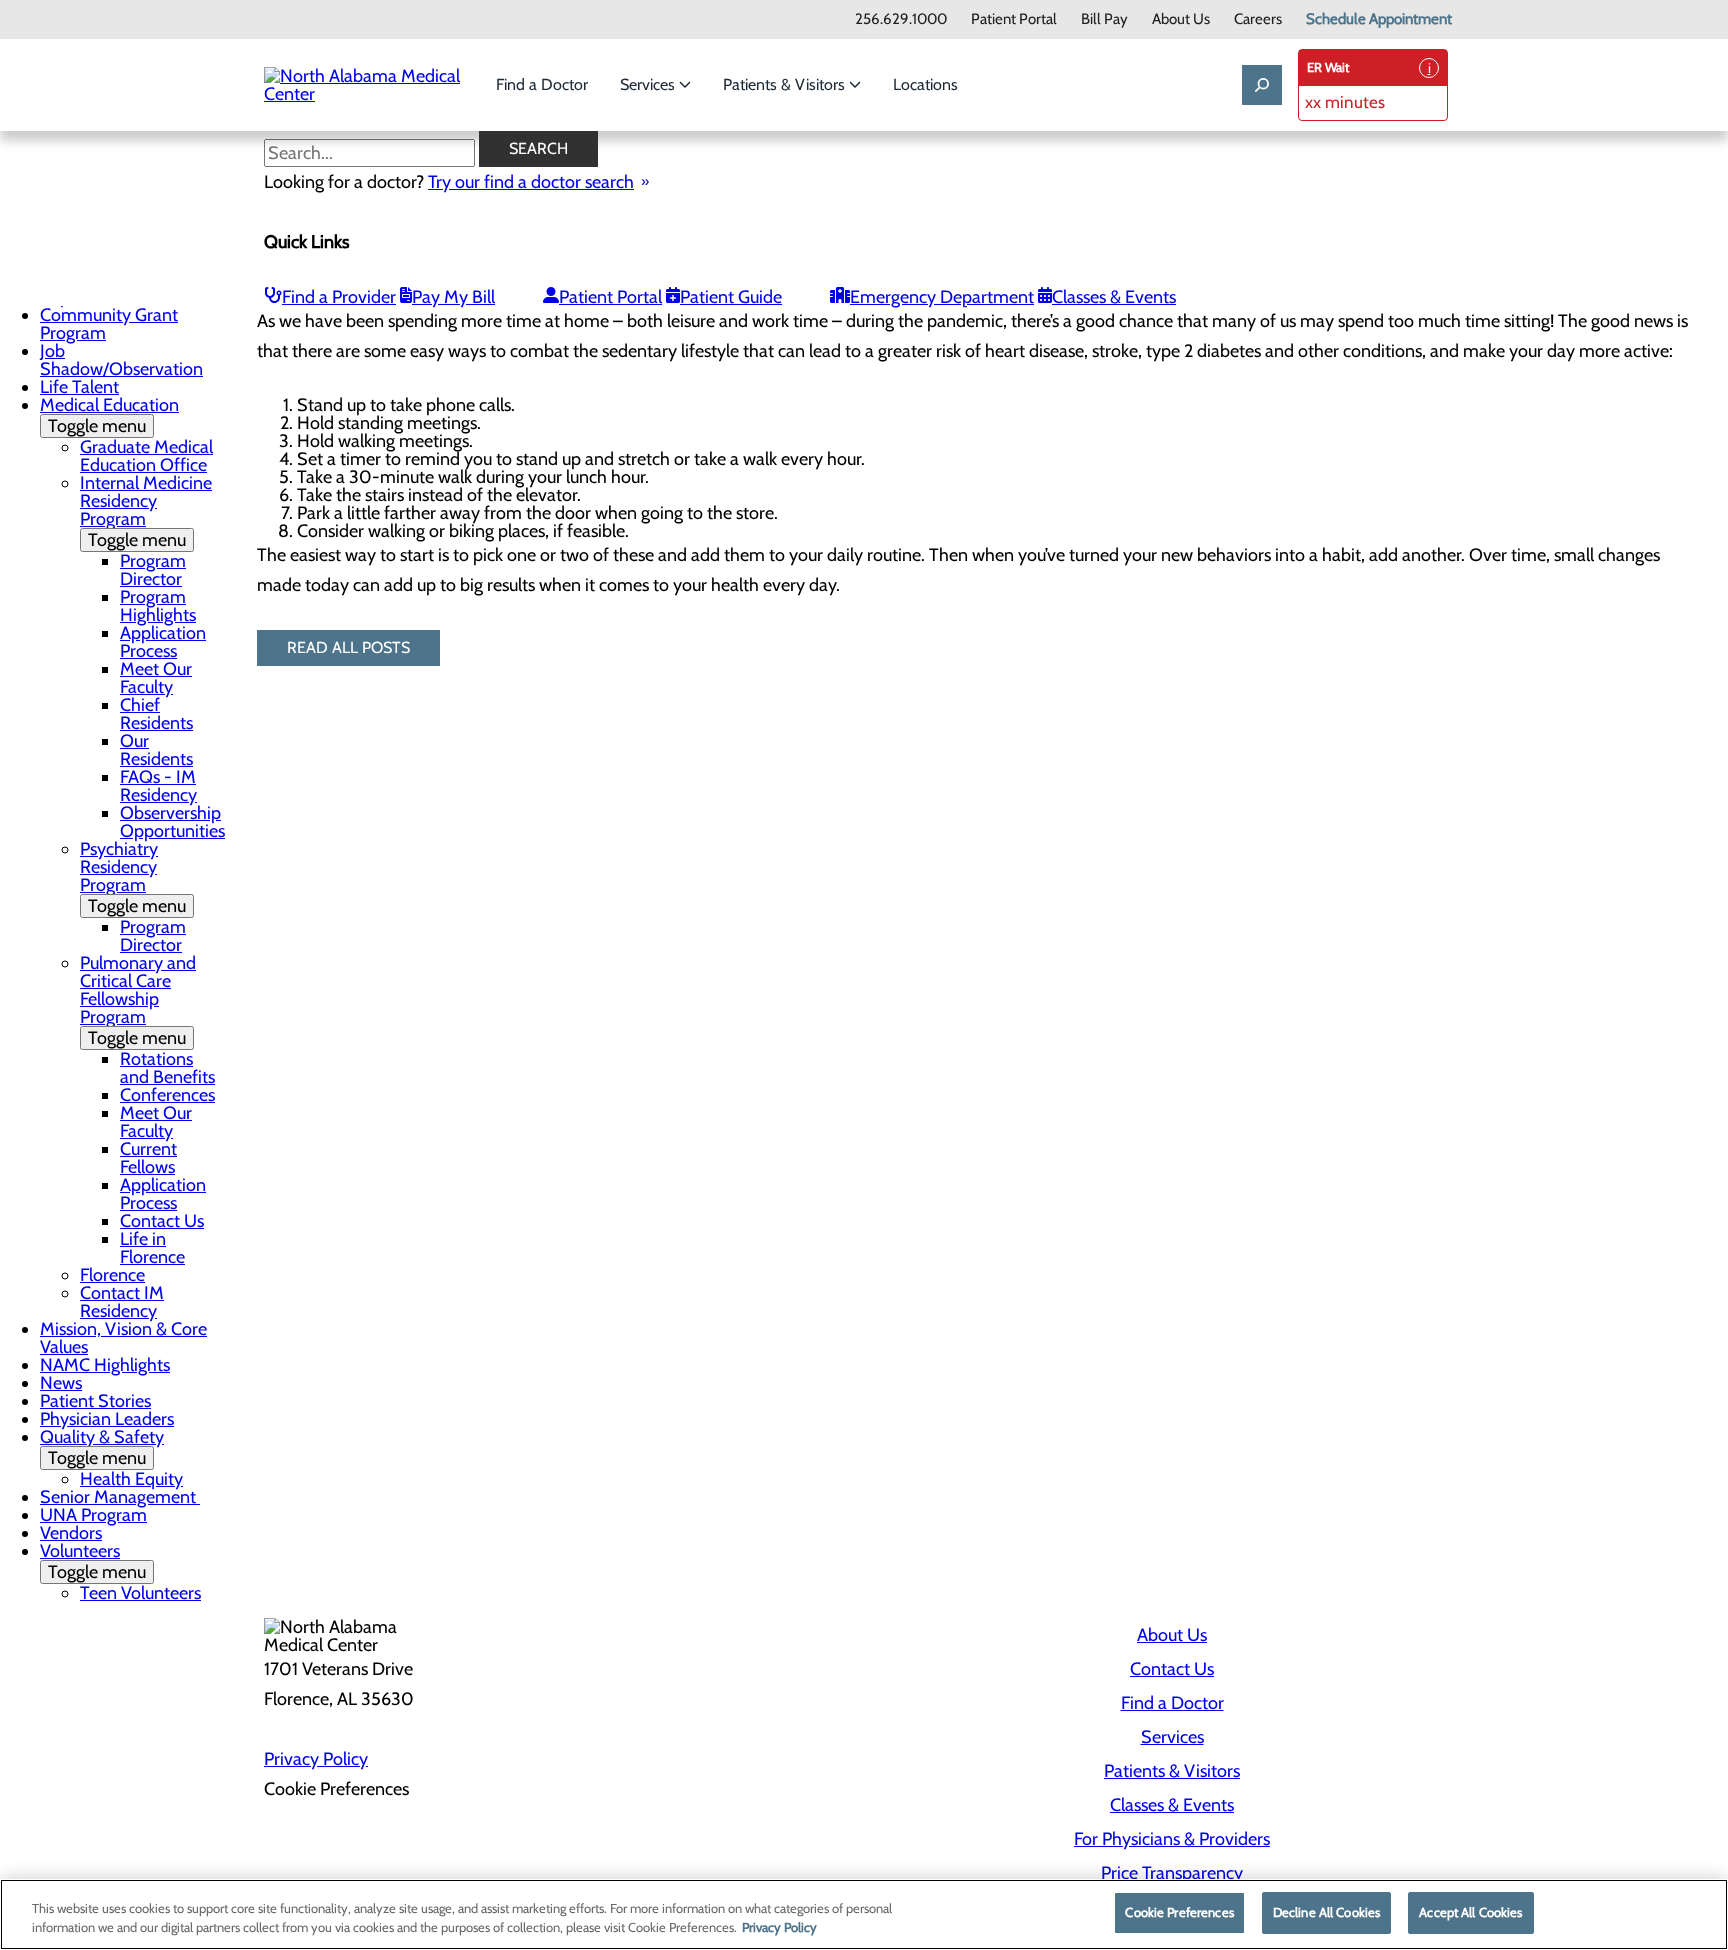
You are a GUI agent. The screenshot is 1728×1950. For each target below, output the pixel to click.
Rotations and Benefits (167, 1068)
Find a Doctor (542, 84)
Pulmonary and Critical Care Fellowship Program (138, 1000)
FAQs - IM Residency (158, 786)
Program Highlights (158, 606)
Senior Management (120, 1497)
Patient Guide (731, 297)
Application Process (163, 642)
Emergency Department (942, 297)
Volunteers (93, 1561)
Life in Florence (152, 1248)
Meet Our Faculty (156, 678)
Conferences (167, 1095)
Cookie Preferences (1179, 1912)
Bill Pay (1104, 19)
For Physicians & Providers (1172, 1839)
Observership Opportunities (172, 822)
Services (649, 84)
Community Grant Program (109, 324)
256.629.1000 (901, 19)
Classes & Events (1114, 297)
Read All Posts (348, 647)
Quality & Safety (102, 1447)
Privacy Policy (316, 1759)
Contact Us (162, 1221)
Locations (925, 84)
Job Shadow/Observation (121, 360)
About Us (1181, 19)
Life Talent (79, 387)
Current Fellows (148, 1158)
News (61, 1383)
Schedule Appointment (1379, 19)
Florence (112, 1275)
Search (538, 148)
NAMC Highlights (105, 1365)
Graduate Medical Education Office (146, 456)
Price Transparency (1172, 1873)
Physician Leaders (107, 1419)
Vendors (71, 1533)
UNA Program (93, 1515)
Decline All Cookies (1326, 1912)
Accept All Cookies (1470, 1912)
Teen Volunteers (140, 1593)
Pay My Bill (453, 297)
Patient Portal (1014, 19)
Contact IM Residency (122, 1302)
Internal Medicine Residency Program (146, 511)
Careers (1258, 19)
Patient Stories (95, 1401)
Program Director (153, 570)
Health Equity (131, 1479)
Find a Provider (339, 297)
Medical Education (109, 415)
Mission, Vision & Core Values (123, 1338)
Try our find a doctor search (531, 182)
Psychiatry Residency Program (133, 877)
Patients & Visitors (786, 84)
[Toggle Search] (1262, 85)
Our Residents (156, 750)
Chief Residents (156, 714)
